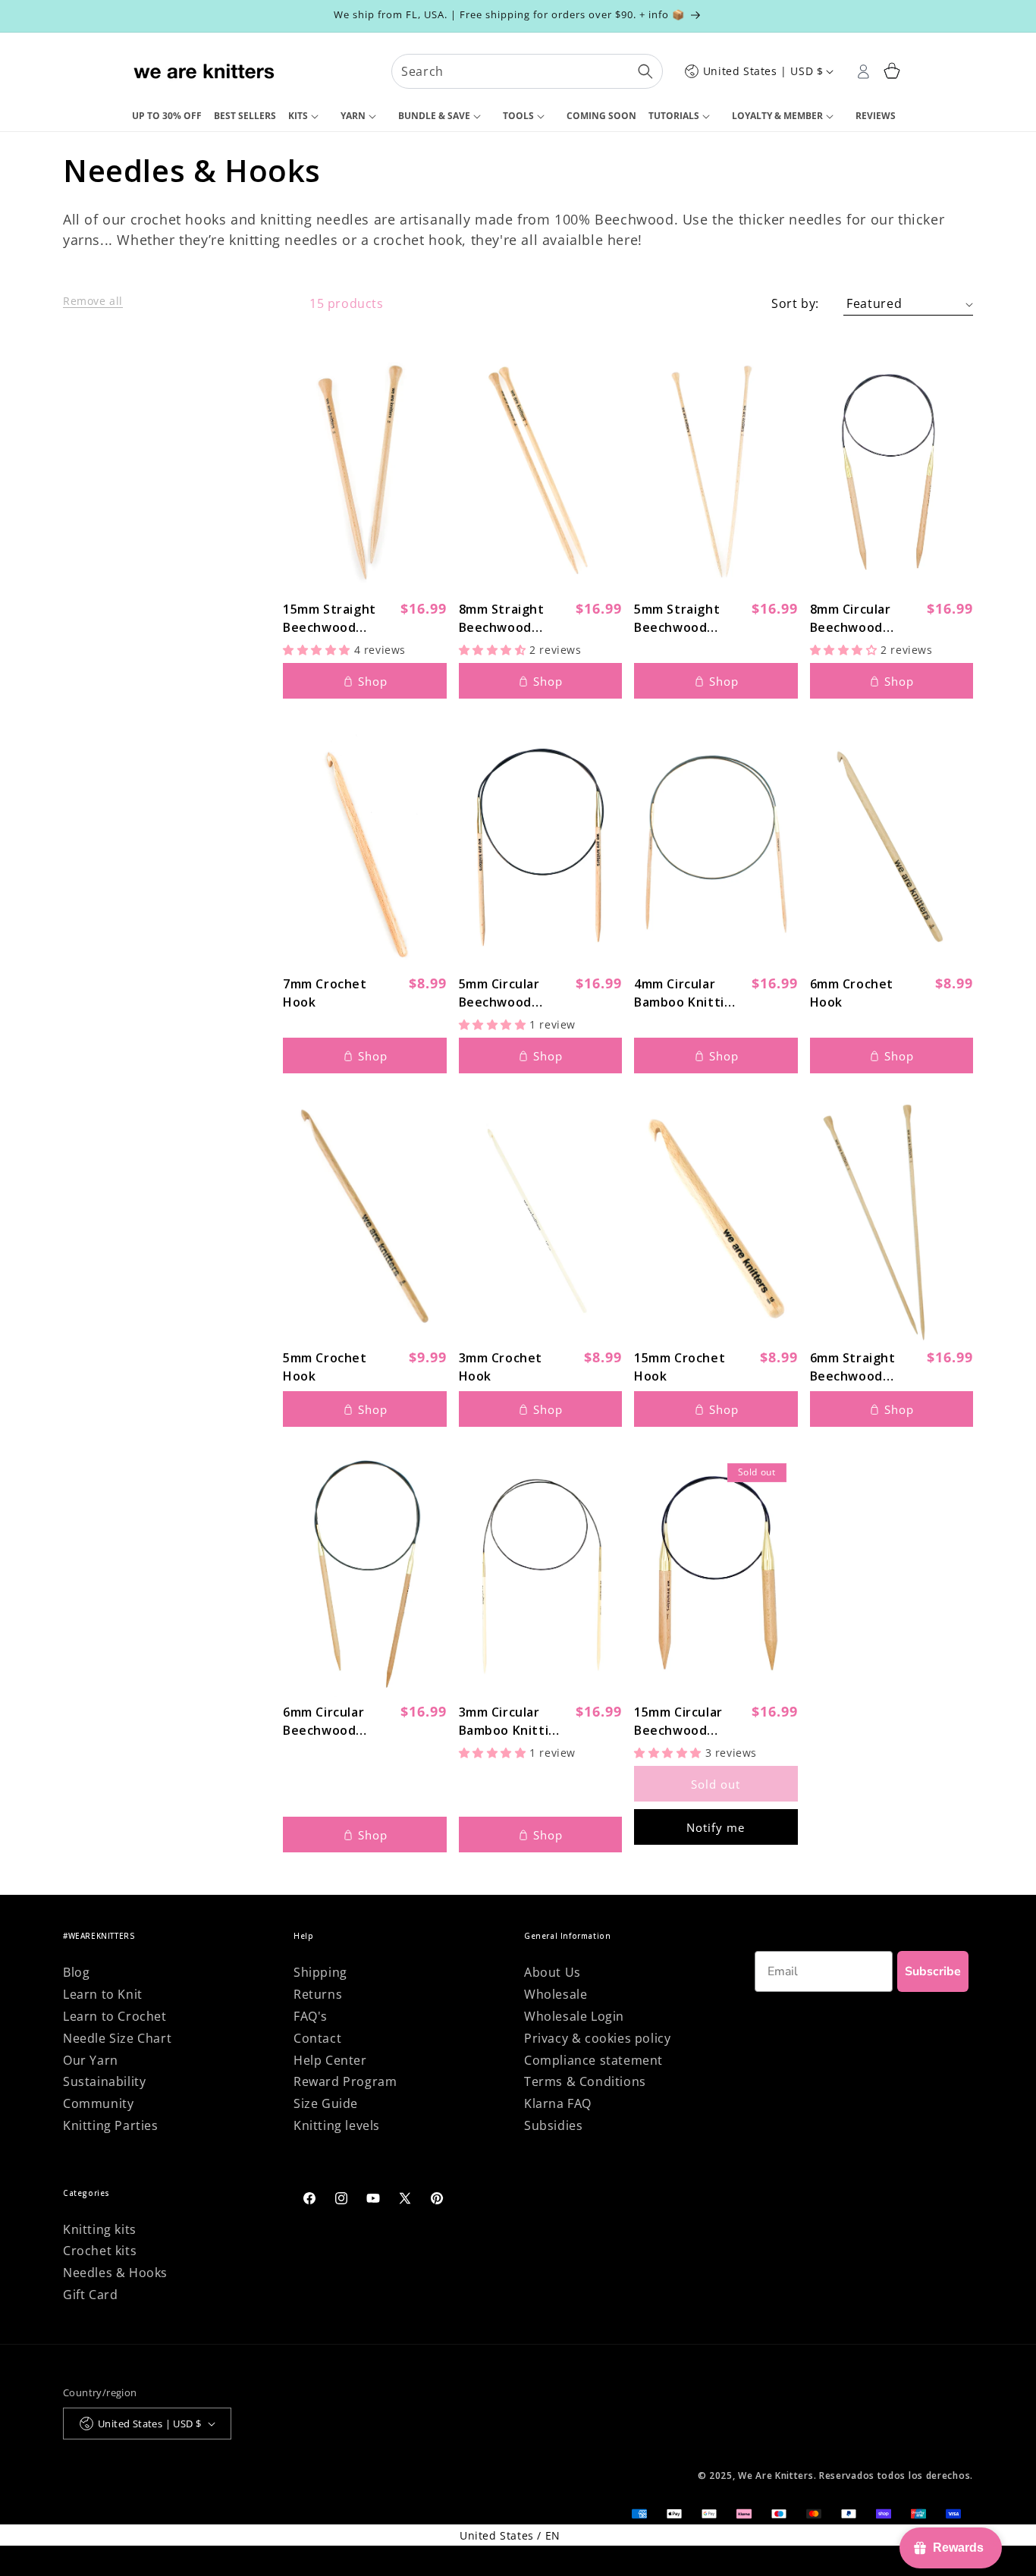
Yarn (353, 116)
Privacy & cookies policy (597, 2038)
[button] (308, 117)
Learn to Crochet (115, 2016)
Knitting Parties (111, 2125)
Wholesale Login (574, 2016)
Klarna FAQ (558, 2103)
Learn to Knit (103, 1994)
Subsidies (553, 2125)
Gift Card (90, 2295)
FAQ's (311, 2016)
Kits (298, 116)
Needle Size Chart (117, 2038)
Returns (318, 1994)
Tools (518, 116)
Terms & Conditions (585, 2081)
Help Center (330, 2060)
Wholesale (556, 1994)
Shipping (320, 1972)
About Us (553, 1972)
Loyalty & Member (777, 116)
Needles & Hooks (115, 2273)
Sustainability (104, 2081)
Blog (76, 1972)
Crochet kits (100, 2251)
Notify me (716, 1827)
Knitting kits (100, 2229)
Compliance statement (593, 2060)
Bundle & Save (434, 116)
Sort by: (795, 303)
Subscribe (933, 1971)
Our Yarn (91, 2060)
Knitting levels (337, 2125)
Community (98, 2103)
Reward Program (345, 2081)
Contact (317, 2038)
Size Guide (326, 2103)
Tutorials (674, 116)
